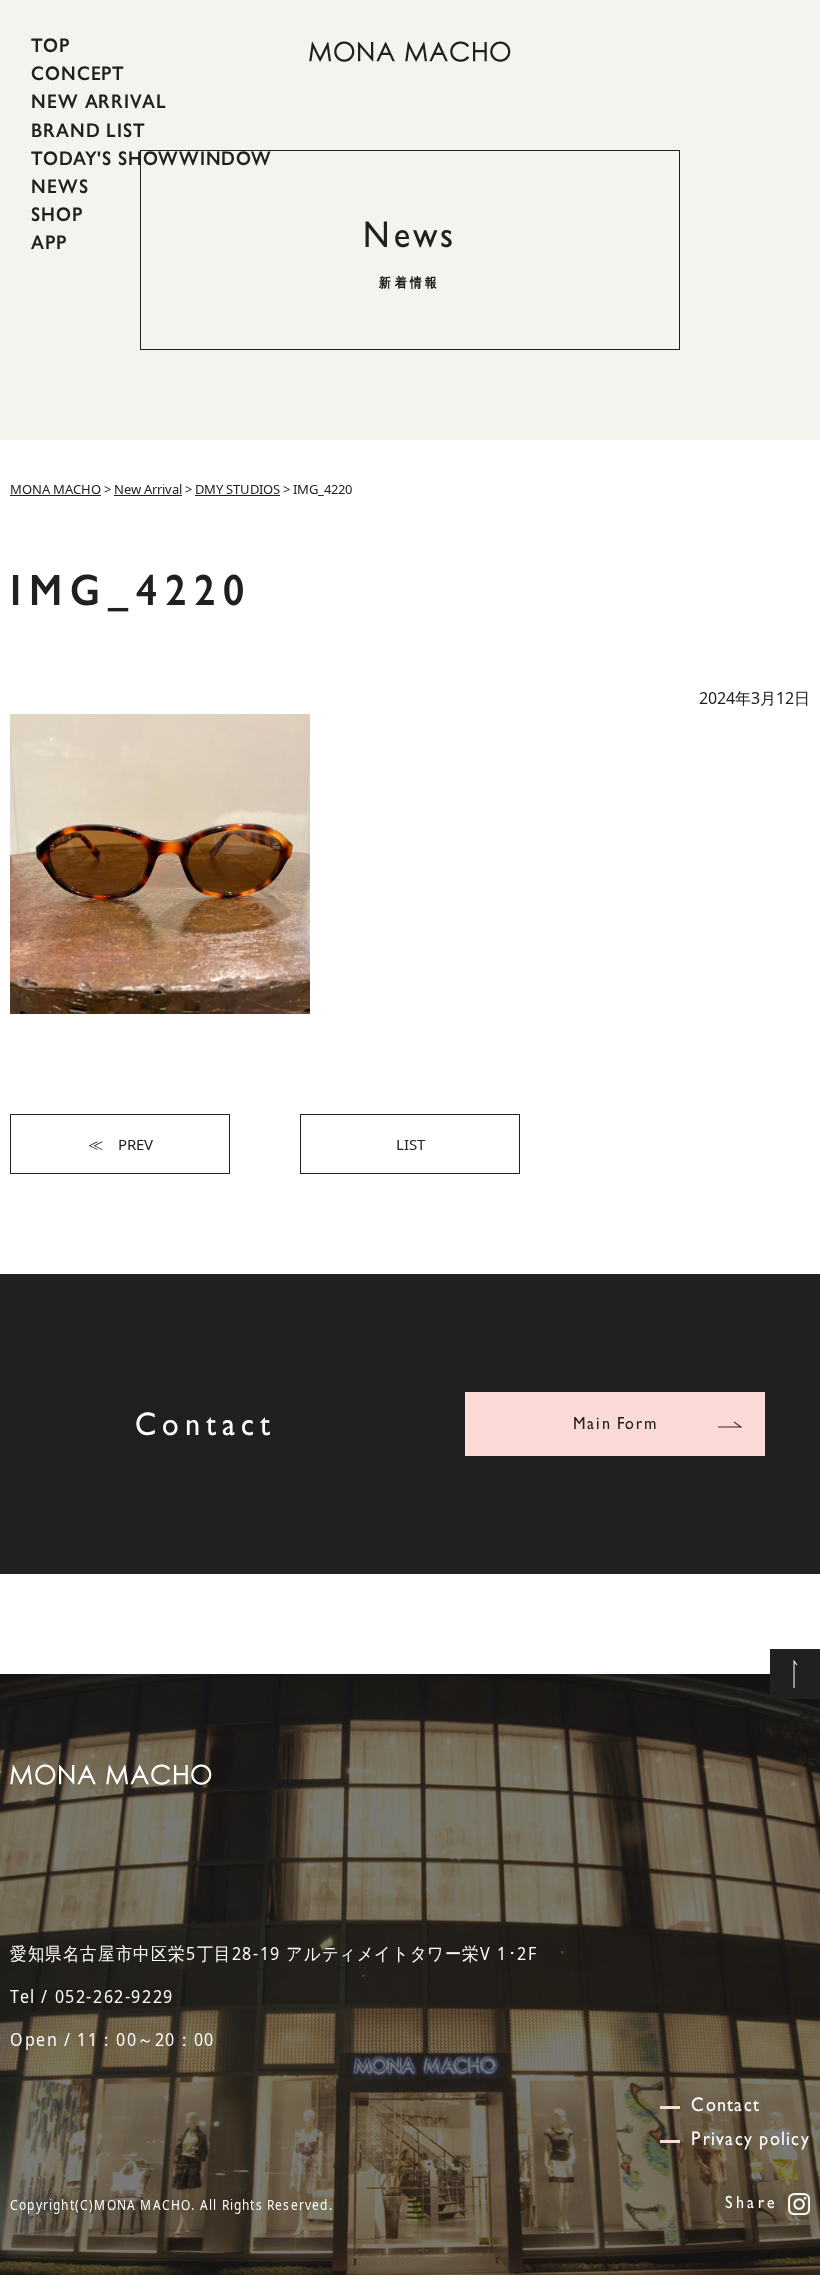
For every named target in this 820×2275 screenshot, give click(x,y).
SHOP (57, 214)
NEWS (60, 186)
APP (49, 242)
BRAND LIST (88, 129)
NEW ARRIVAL (99, 101)
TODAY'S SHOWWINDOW (151, 158)
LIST (410, 1144)
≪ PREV (120, 1144)
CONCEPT (78, 73)
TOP (50, 45)
